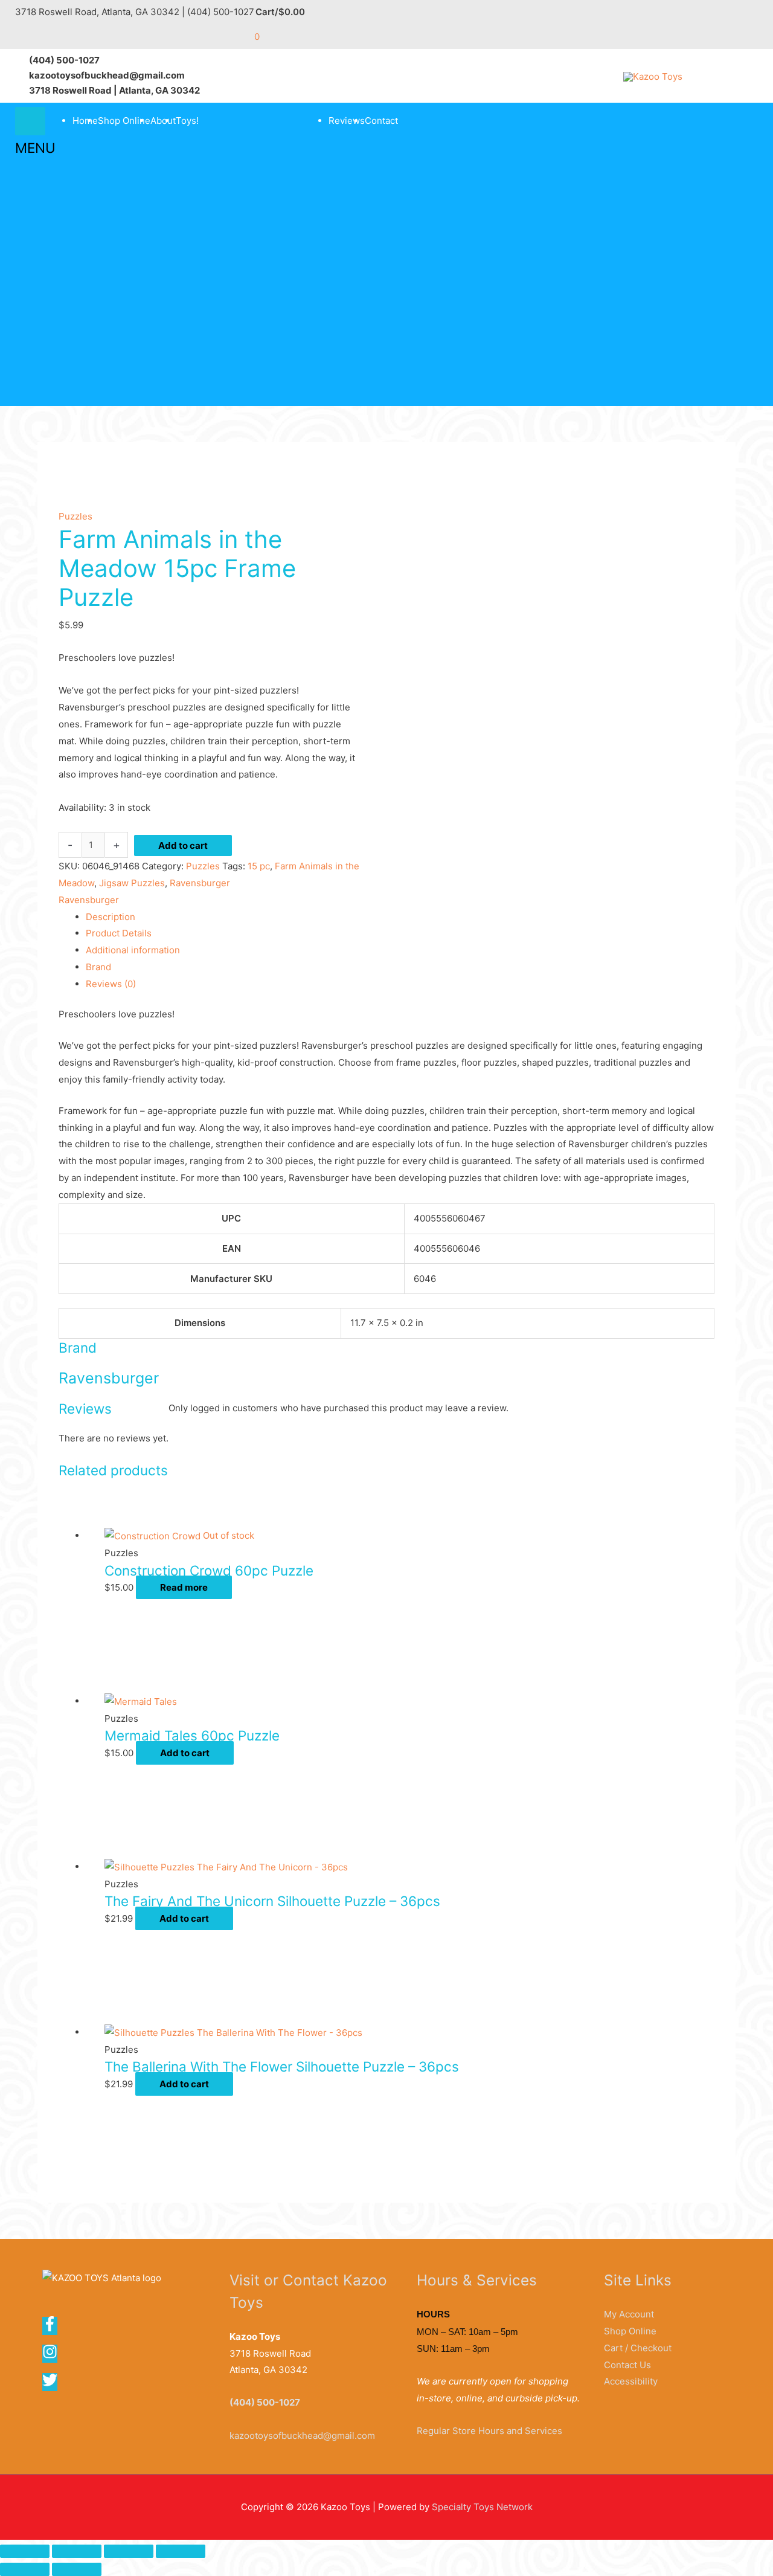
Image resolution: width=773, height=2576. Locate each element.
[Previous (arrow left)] (25, 2569)
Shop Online (124, 121)
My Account (629, 2314)
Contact (381, 121)
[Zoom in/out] (25, 2551)
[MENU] (30, 121)
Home (85, 121)
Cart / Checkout (638, 2348)
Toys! (187, 121)
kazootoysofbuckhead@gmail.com (302, 2436)
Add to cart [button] (185, 1753)
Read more (184, 1587)
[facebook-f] (54, 2328)
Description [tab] (111, 917)
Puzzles (75, 516)
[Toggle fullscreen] (77, 2551)
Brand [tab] (98, 967)
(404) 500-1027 (265, 2402)
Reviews (347, 121)
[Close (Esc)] (181, 2551)
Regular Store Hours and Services (489, 2431)
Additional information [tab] (133, 950)
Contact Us (627, 2365)
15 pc (259, 866)
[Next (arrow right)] (77, 2569)
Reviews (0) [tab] (111, 984)
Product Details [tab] (119, 933)
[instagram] (54, 2356)
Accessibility (631, 2381)
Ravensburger (200, 883)
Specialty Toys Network (482, 2507)
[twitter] (51, 2384)
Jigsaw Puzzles (132, 883)
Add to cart (183, 845)
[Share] (129, 2551)
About (163, 121)
